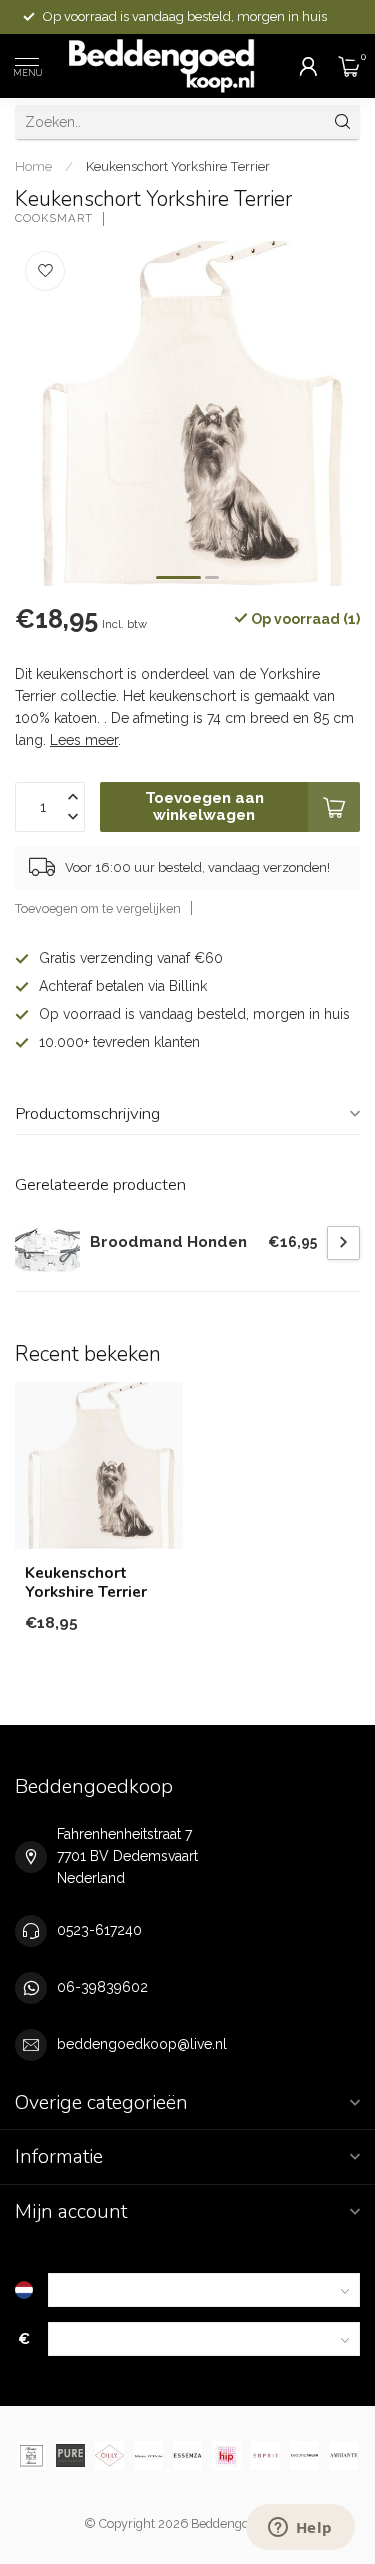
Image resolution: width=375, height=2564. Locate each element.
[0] (349, 66)
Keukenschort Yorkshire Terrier (178, 166)
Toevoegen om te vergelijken (98, 908)
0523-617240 (99, 1930)
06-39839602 (102, 1987)
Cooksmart (54, 218)
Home (33, 166)
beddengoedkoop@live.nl (142, 2044)
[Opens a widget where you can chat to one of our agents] (300, 2529)
